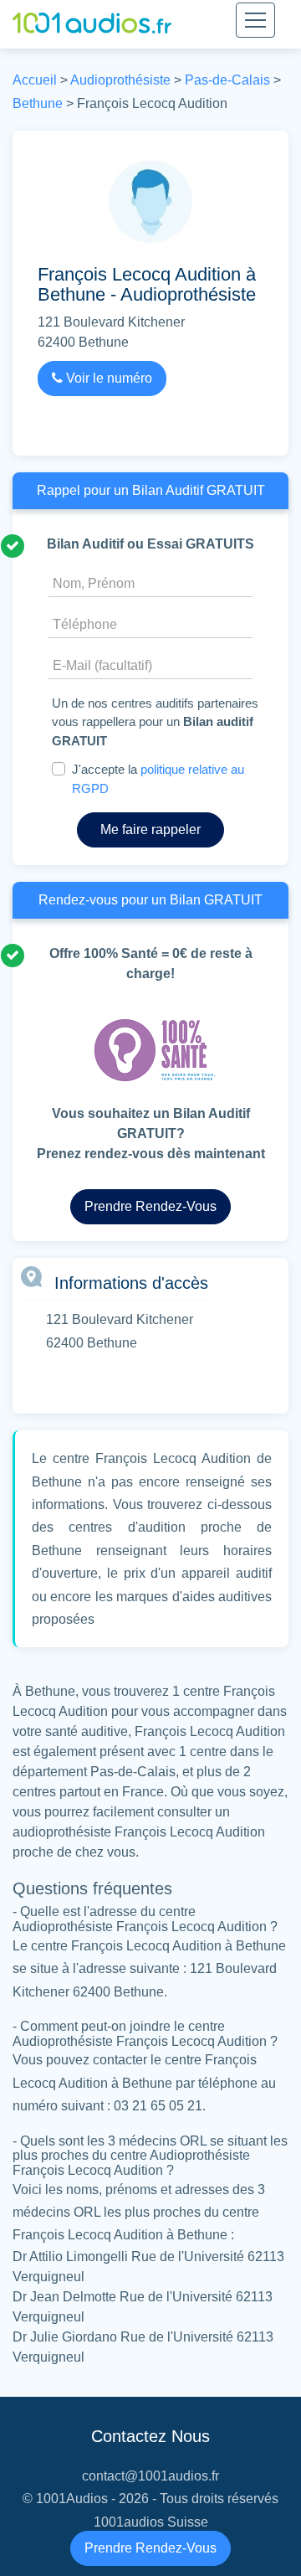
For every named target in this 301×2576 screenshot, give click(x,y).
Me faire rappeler (150, 829)
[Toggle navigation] (255, 20)
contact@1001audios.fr (150, 2476)
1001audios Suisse (151, 2522)
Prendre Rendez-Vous (150, 2548)
